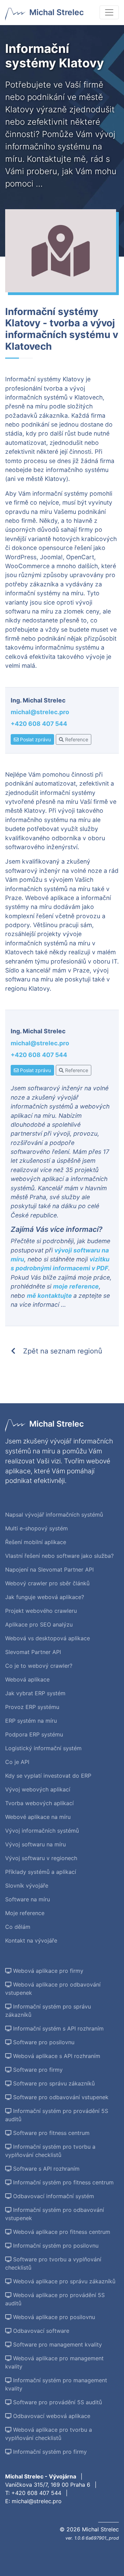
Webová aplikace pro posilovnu (53, 2317)
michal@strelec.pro (40, 712)
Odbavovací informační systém (53, 2196)
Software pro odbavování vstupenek (60, 2097)
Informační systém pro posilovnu (55, 2246)
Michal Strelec (56, 12)
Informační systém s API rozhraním (58, 2028)
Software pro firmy (37, 2070)
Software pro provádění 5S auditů (57, 2402)
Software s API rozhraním (45, 2169)
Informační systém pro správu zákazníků (48, 2011)
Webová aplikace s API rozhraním (56, 2056)
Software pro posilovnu (43, 2042)
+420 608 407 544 (39, 724)
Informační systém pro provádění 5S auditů (57, 2115)
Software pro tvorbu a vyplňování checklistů (53, 2263)
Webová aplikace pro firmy (47, 1971)
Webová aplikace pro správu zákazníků (63, 2281)
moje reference (76, 1286)
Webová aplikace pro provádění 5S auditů (55, 2299)
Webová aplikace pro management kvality (54, 2362)
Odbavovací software (40, 2331)
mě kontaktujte (50, 1296)
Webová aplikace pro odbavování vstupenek (53, 1989)
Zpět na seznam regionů (62, 1351)
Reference (76, 739)
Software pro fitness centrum (50, 2133)
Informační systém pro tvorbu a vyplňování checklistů (50, 2151)
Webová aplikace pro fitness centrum (61, 2232)
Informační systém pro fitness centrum (63, 2182)
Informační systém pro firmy (49, 2452)
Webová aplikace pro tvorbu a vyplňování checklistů (49, 2434)
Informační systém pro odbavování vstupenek (55, 2214)
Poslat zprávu (35, 739)
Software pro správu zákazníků (53, 2083)
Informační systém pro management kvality (56, 2384)
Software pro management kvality (57, 2344)
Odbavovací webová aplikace (51, 2416)
